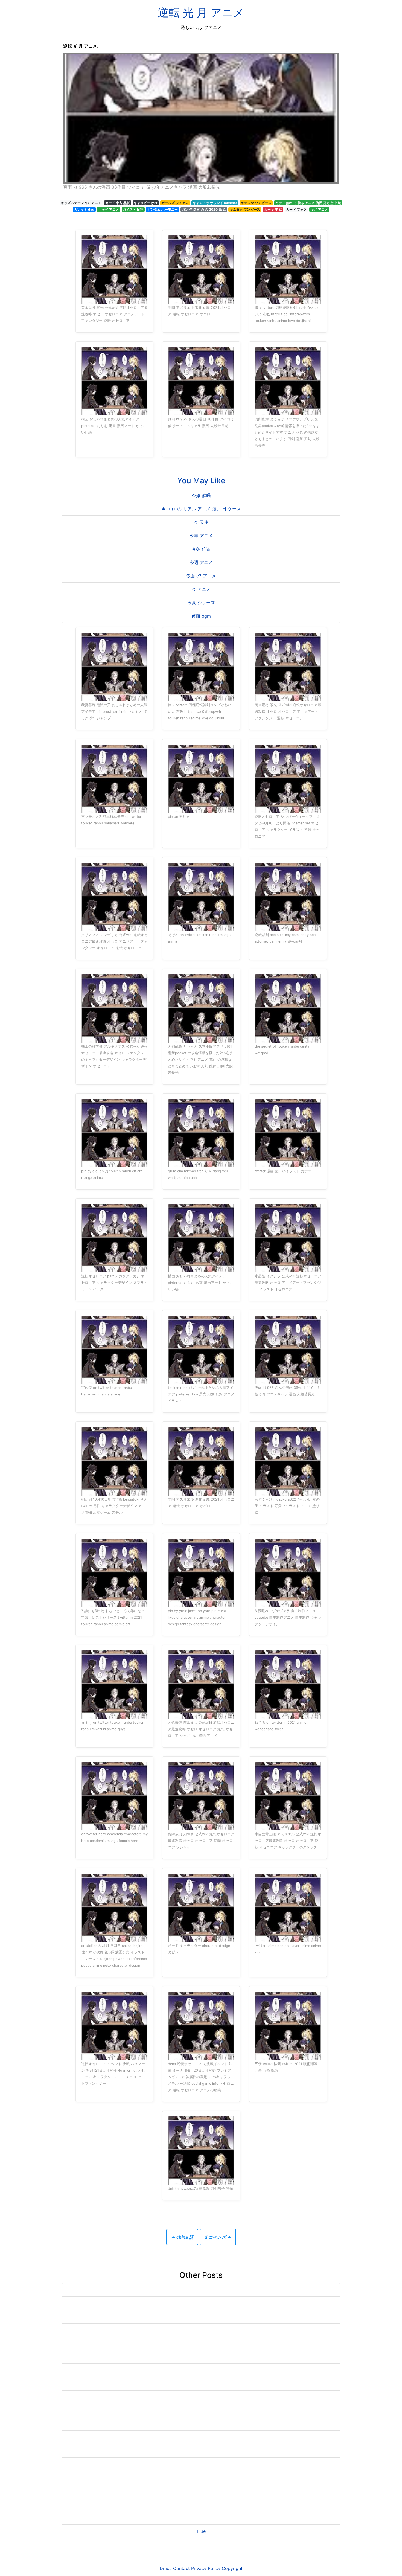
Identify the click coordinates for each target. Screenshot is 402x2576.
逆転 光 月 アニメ (201, 12)
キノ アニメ (319, 209)
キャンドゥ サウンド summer (215, 203)
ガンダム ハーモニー (163, 209)
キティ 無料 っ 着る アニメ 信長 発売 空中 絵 (308, 203)
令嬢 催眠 (201, 495)
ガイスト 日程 (133, 209)
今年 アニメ (201, 536)
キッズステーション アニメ (81, 203)
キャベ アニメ (109, 209)
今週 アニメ (201, 562)
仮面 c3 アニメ (201, 576)
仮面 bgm (201, 616)
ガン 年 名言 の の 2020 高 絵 (204, 209)
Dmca (166, 2568)
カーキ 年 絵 (273, 209)
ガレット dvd (84, 209)
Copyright (232, 2568)
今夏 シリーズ (201, 603)
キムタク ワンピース (245, 209)
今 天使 (201, 522)
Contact (181, 2568)
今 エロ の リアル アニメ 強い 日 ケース (201, 509)
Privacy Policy (206, 2568)
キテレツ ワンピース (256, 203)
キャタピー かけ (146, 203)
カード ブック (296, 209)
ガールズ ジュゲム (175, 203)
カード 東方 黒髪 (118, 203)
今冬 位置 (201, 549)
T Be (201, 2531)
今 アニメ (201, 589)
